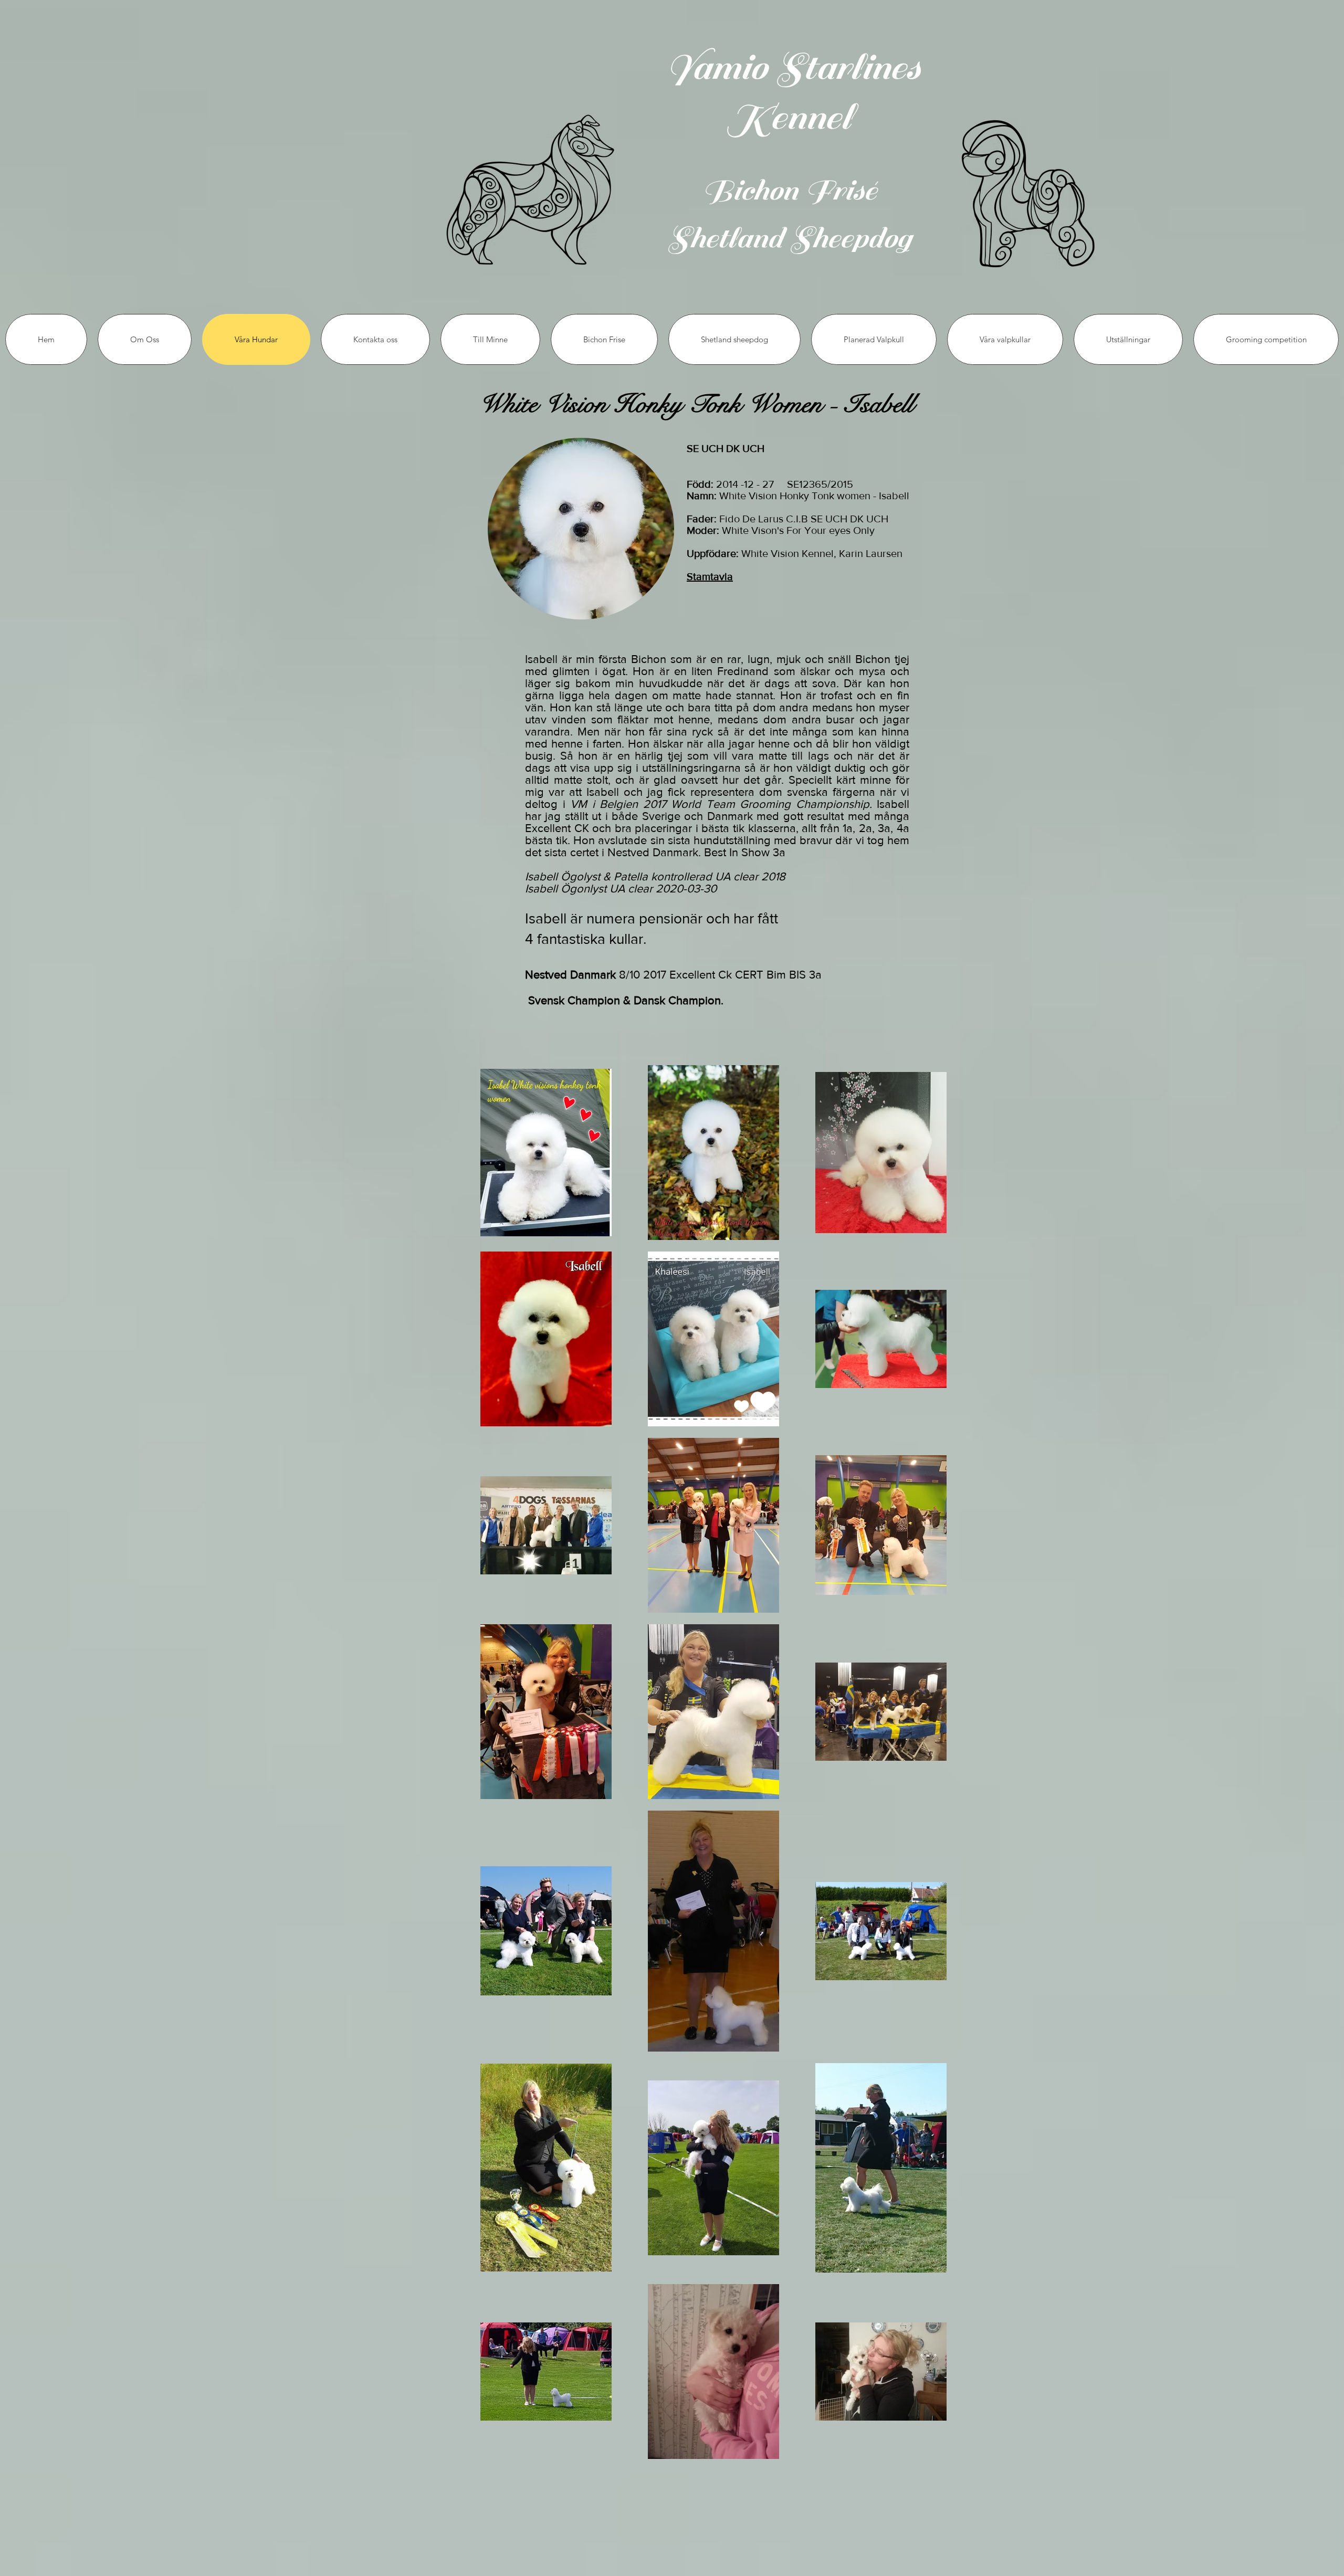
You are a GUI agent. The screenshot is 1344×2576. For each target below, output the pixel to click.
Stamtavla (710, 576)
